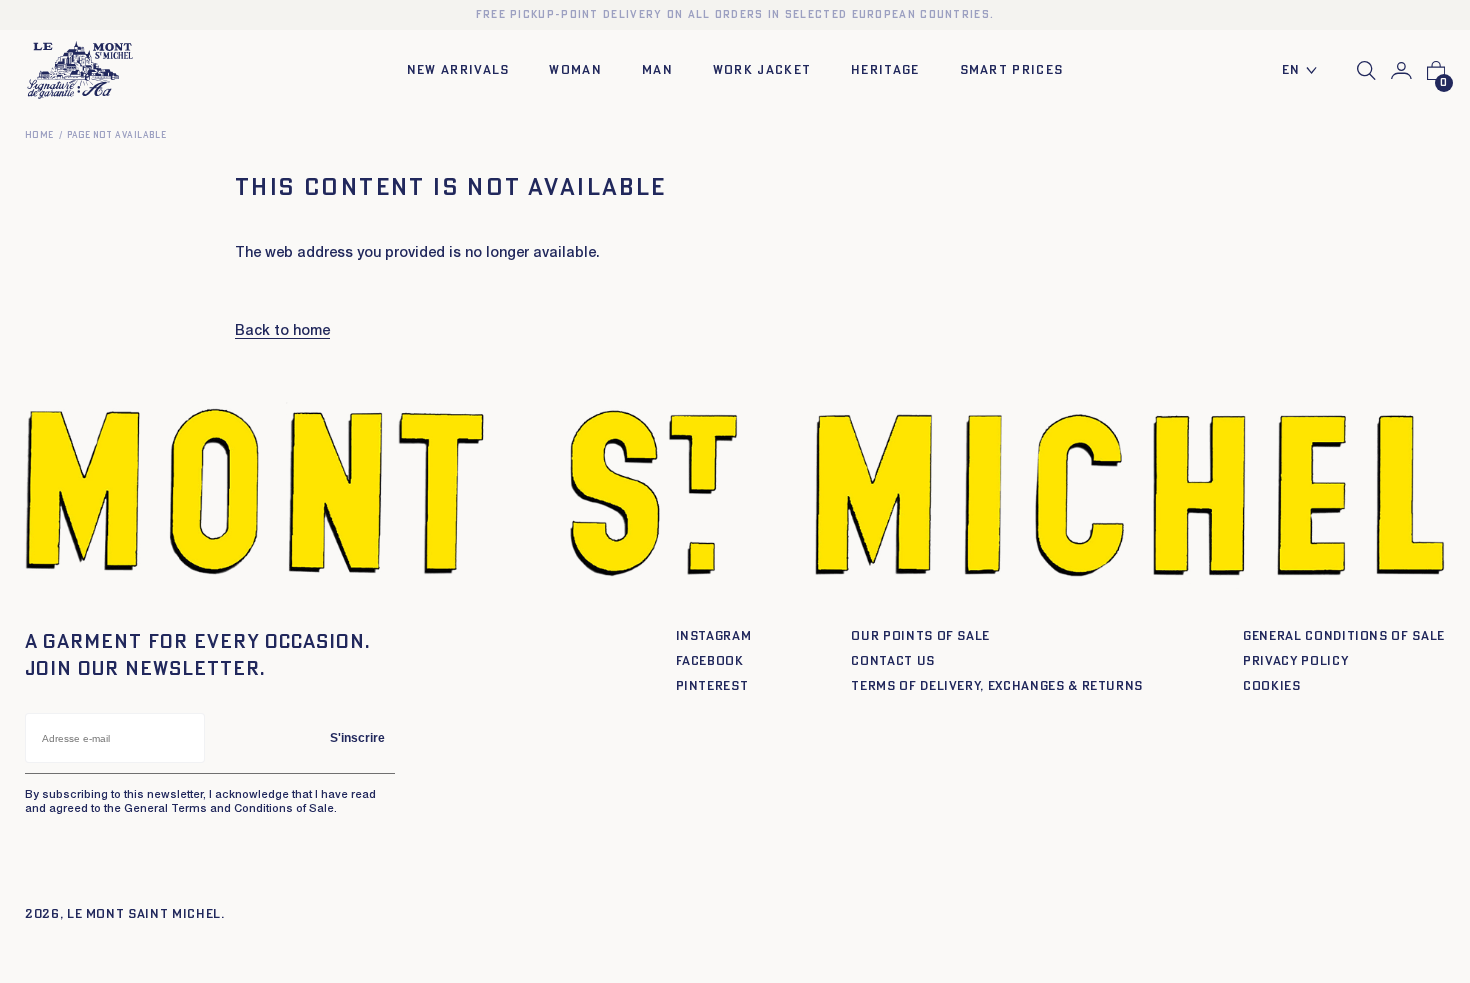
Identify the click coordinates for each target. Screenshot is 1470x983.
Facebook (710, 661)
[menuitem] (1305, 71)
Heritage (885, 70)
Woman (575, 70)
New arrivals (458, 70)
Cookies (1272, 686)
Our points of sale (920, 636)
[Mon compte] (1401, 71)
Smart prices (1012, 70)
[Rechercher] (1366, 70)
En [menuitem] (1291, 70)
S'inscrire (357, 738)
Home (39, 135)
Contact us (893, 661)
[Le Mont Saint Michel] (80, 70)
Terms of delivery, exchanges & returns (997, 686)
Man (657, 70)
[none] (1305, 71)
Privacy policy (1295, 661)
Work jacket (762, 70)
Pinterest (712, 686)
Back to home (282, 332)
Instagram (714, 636)
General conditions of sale (1344, 636)
